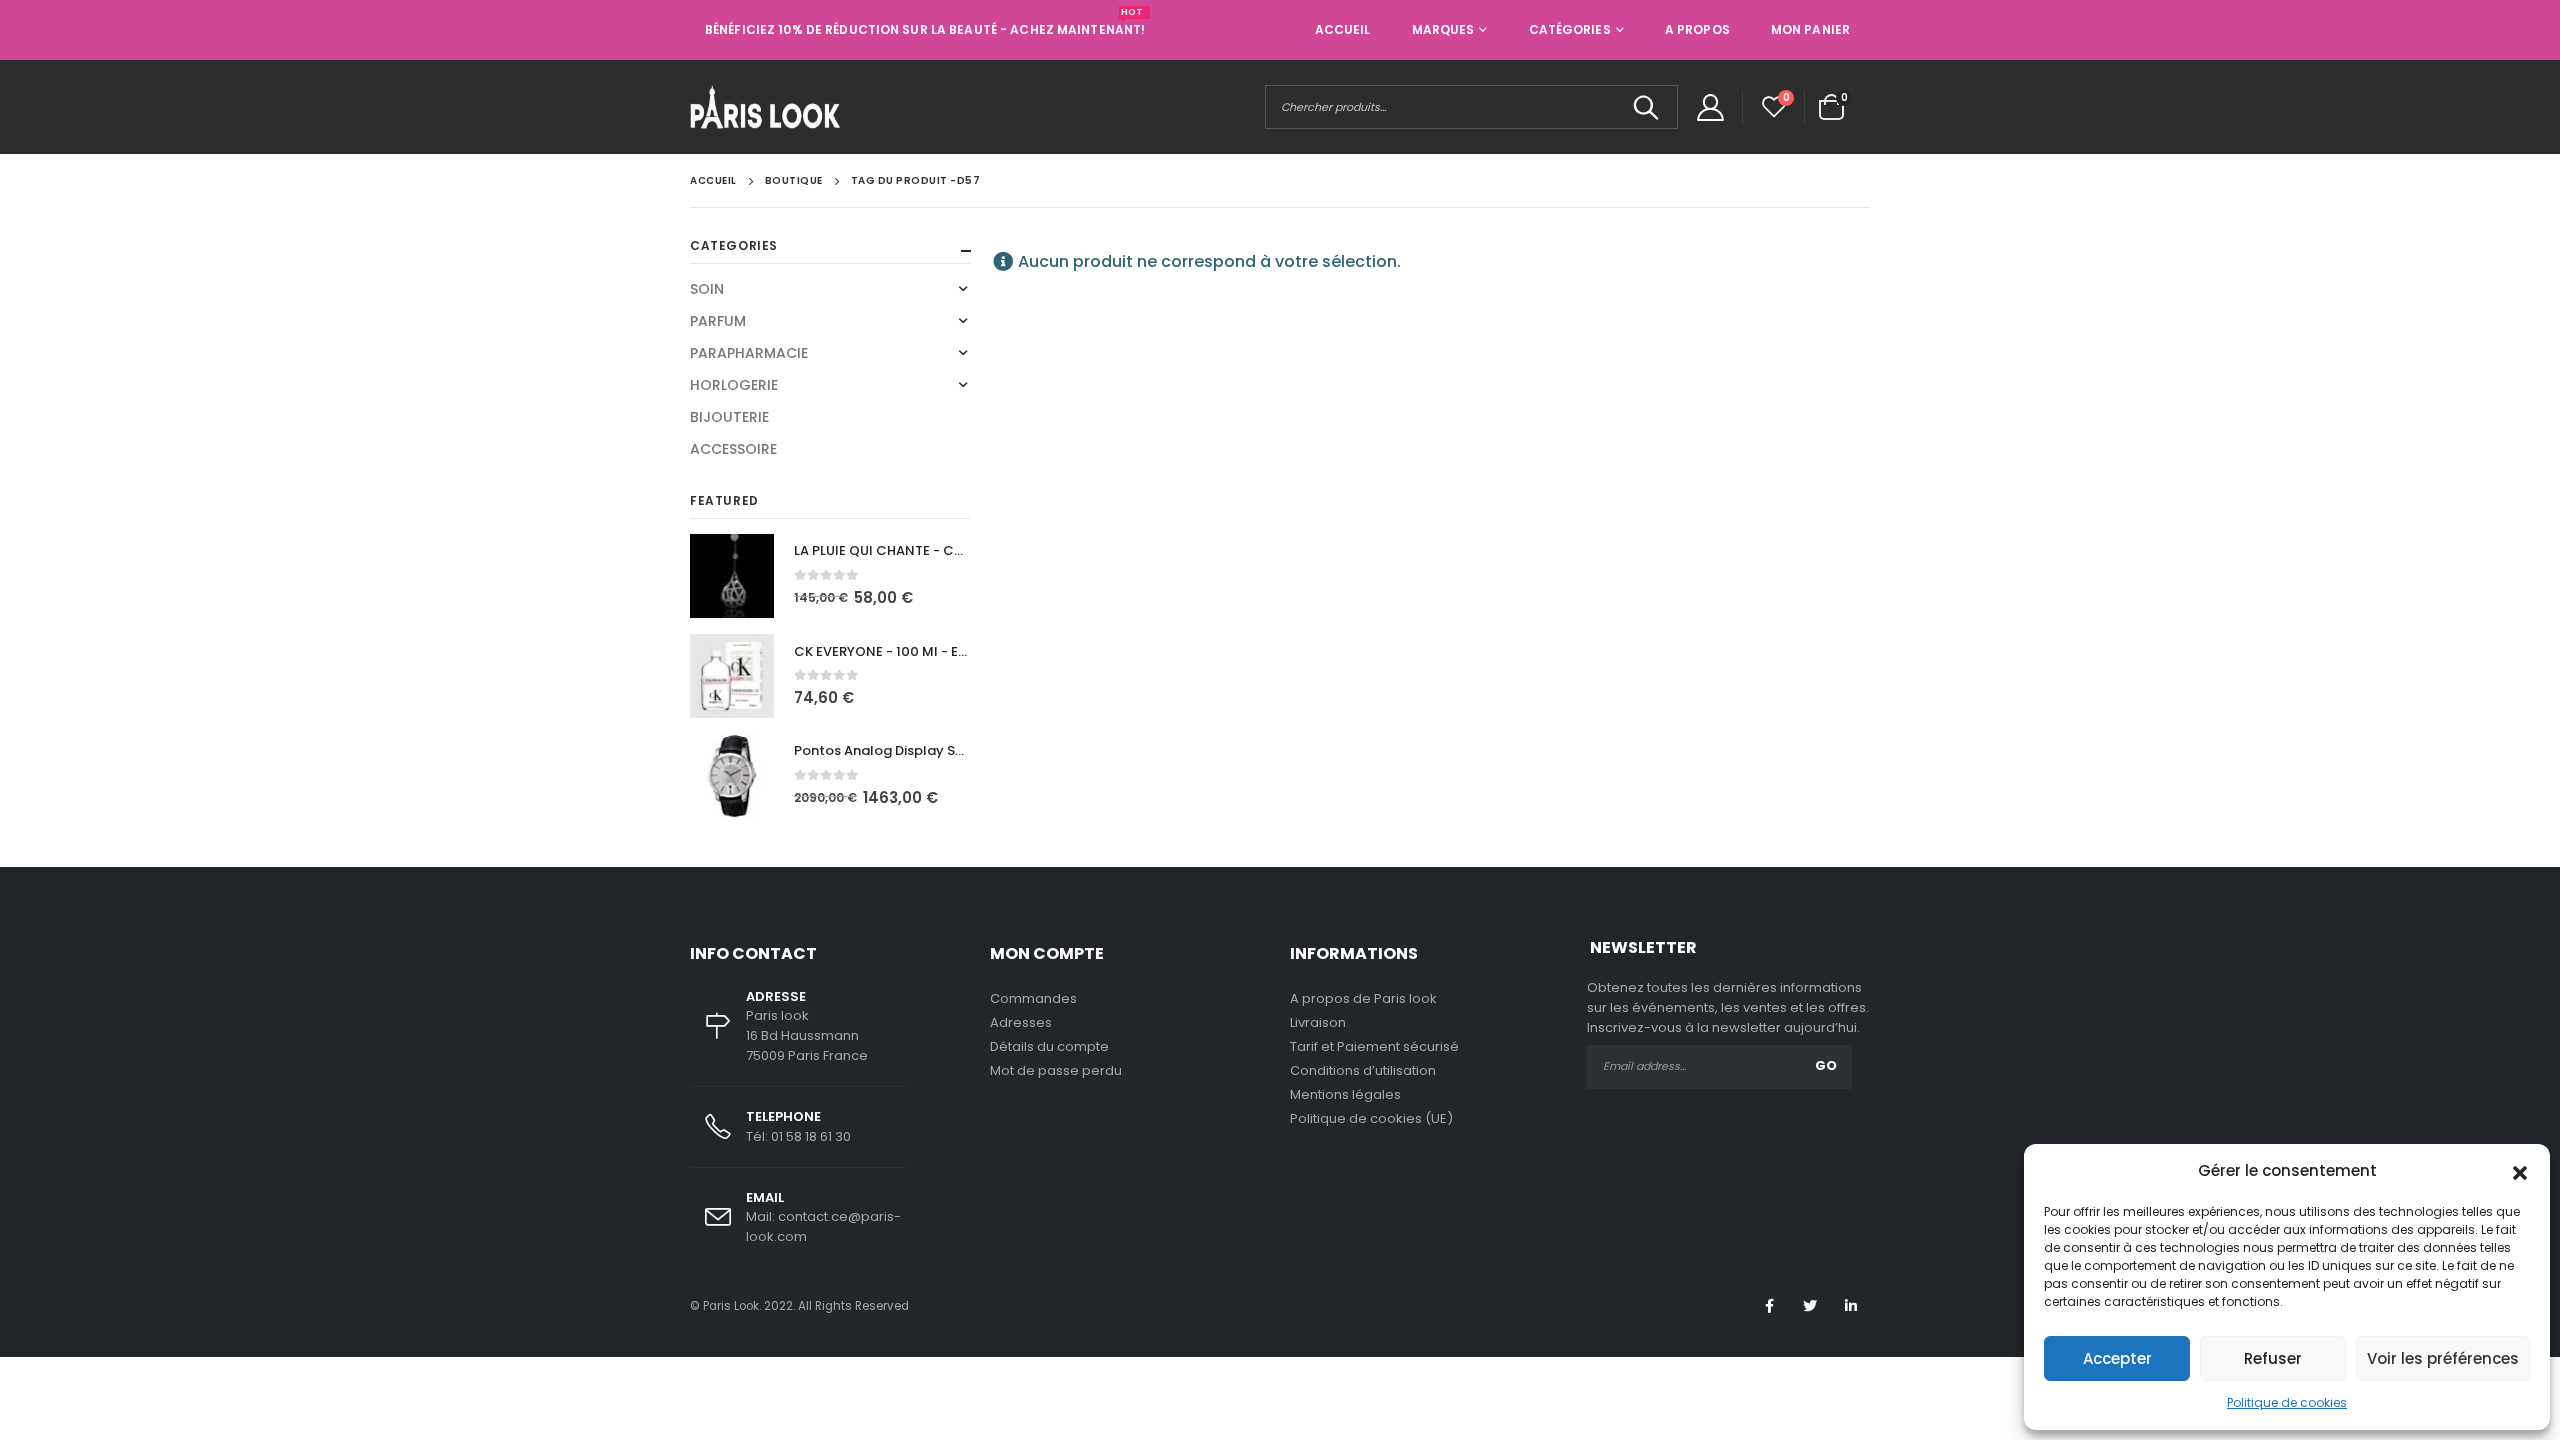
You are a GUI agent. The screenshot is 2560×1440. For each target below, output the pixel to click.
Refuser (2273, 1358)
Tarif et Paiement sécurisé (1374, 1046)
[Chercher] (1646, 107)
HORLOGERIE (734, 385)
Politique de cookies (2287, 1402)
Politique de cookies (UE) (1371, 1118)
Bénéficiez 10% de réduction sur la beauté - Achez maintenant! (925, 29)
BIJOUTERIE (729, 417)
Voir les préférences (2443, 1358)
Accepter (2117, 1358)
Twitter (1810, 1306)
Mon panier (1810, 29)
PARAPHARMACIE (749, 353)
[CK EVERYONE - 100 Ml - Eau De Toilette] (732, 676)
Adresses (1021, 1022)
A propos (1697, 29)
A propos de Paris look (1363, 998)
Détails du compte (1049, 1046)
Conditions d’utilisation (1363, 1070)
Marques (1443, 29)
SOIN (707, 289)
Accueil (1343, 29)
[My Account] (1710, 107)
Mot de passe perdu (1056, 1070)
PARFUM (718, 321)
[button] (2520, 1171)
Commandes (1033, 998)
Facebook (1769, 1306)
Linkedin (1851, 1306)
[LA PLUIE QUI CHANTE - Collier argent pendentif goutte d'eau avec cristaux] (732, 576)
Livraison (1318, 1022)
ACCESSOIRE (733, 449)
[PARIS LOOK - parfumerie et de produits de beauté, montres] (765, 107)
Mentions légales (1345, 1094)
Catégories (1570, 29)
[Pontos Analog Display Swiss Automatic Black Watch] (732, 776)
